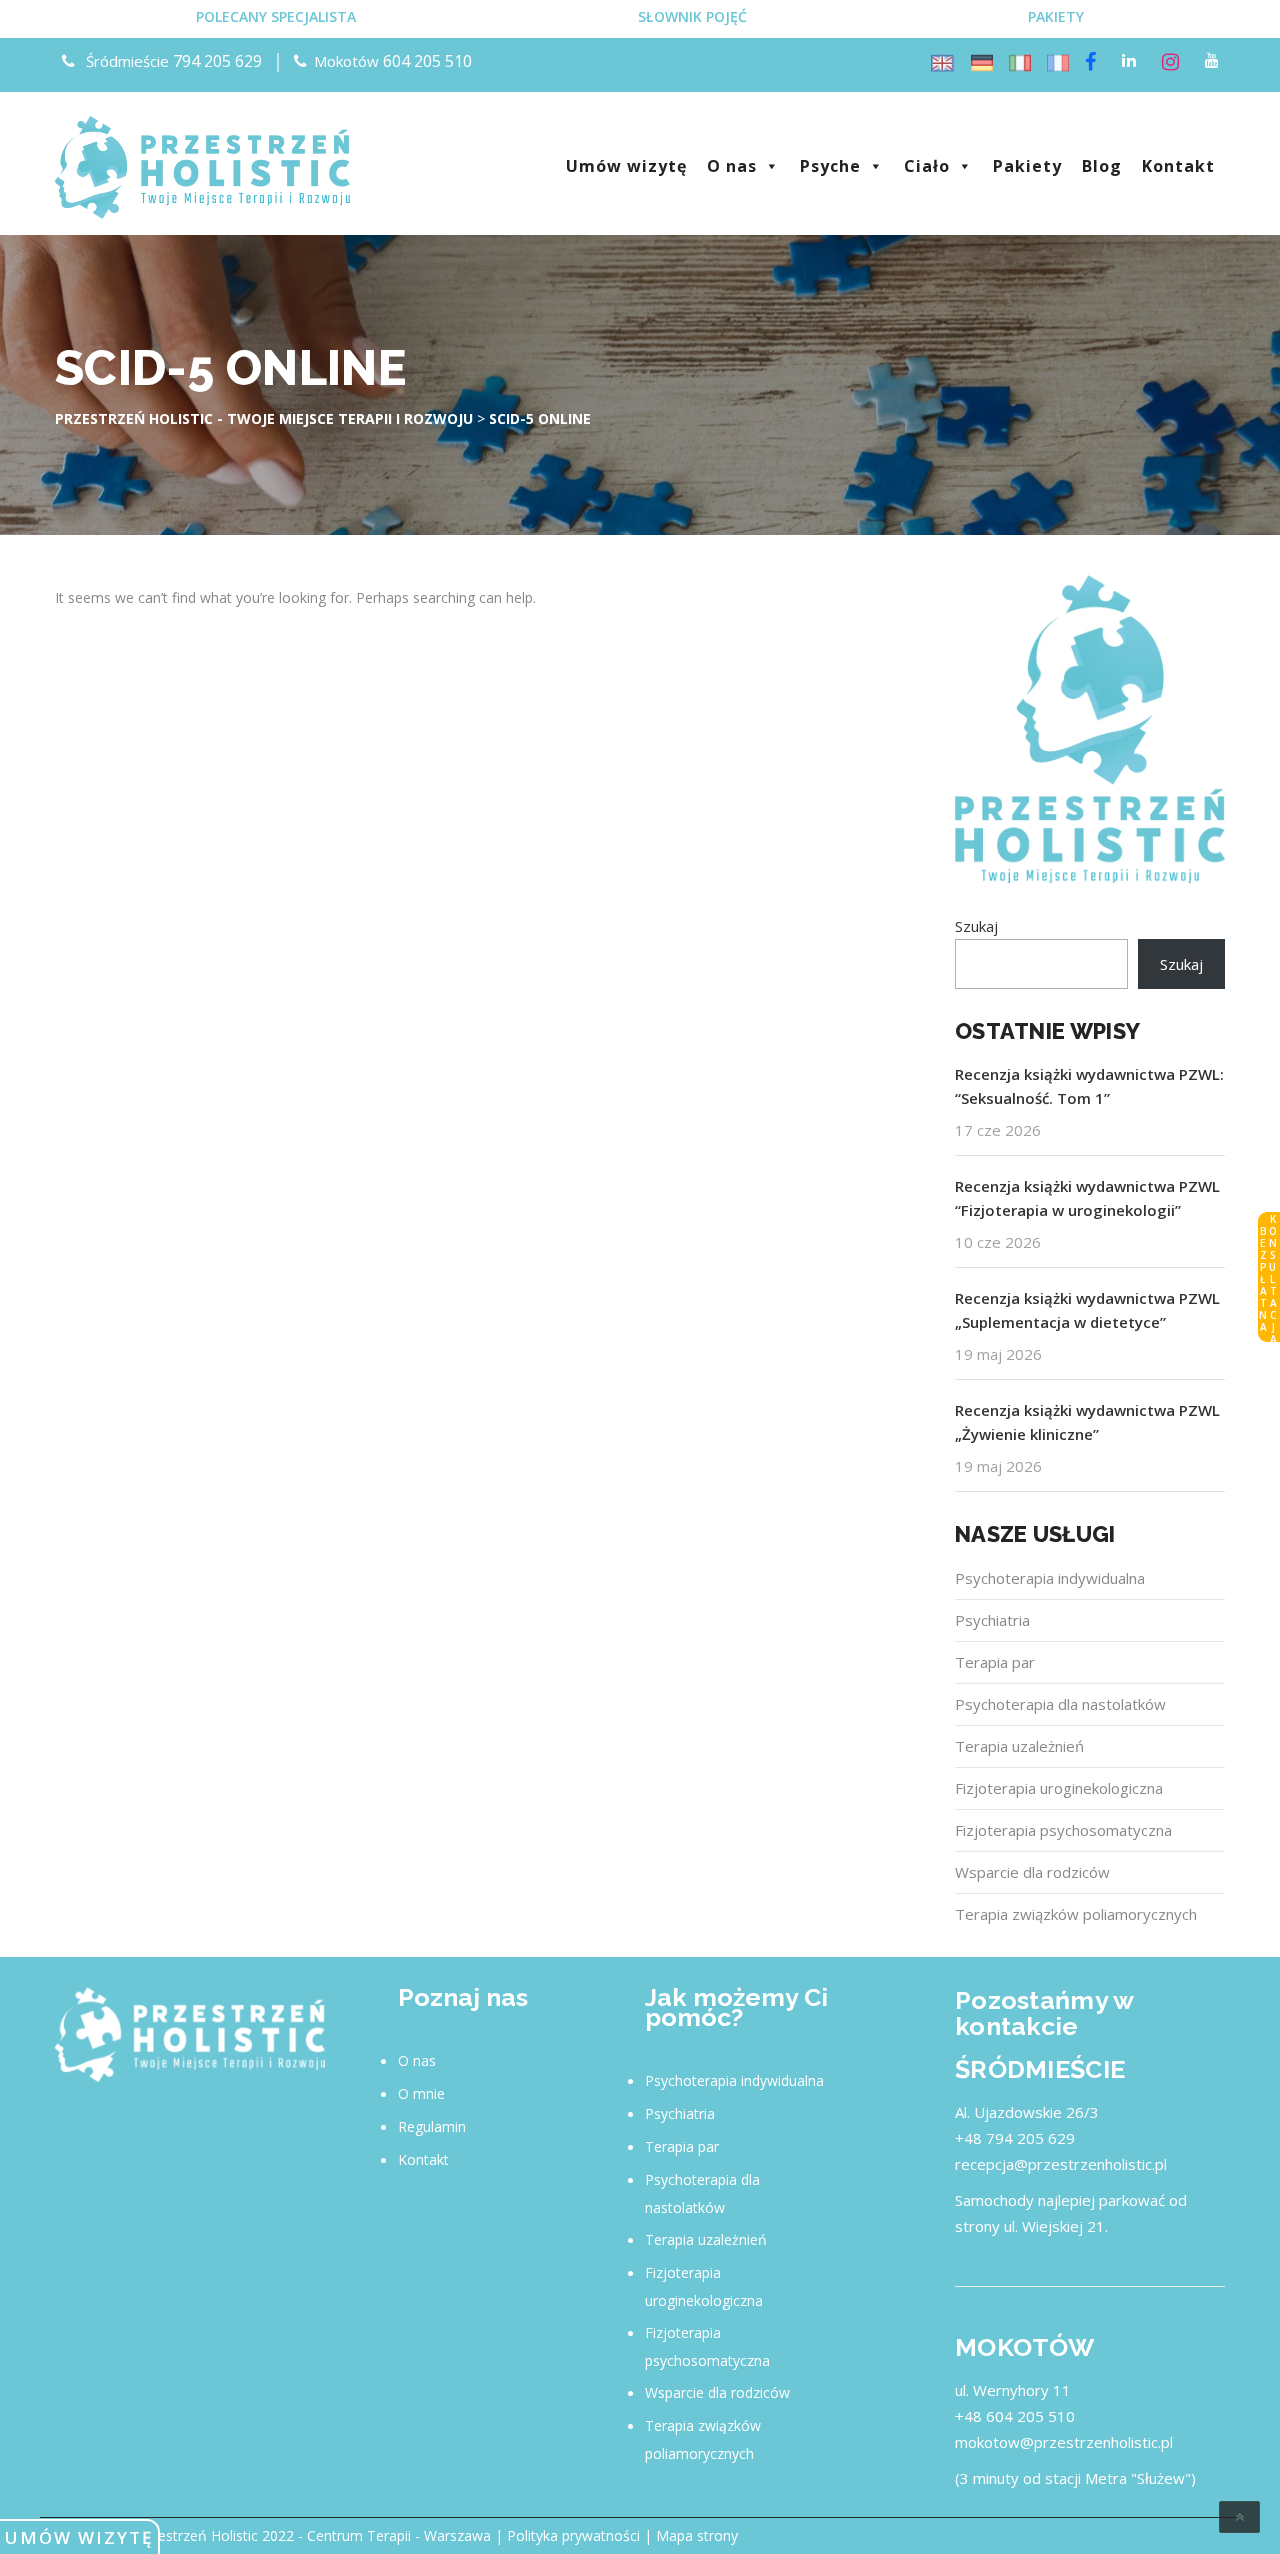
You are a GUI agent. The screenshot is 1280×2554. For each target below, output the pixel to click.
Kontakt (1178, 166)
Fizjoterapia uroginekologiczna (1059, 1788)
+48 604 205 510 (1015, 2416)
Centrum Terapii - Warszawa (399, 2535)
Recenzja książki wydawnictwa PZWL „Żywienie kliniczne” (1087, 1422)
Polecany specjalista (276, 16)
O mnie (421, 2093)
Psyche (830, 166)
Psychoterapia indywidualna (1050, 1578)
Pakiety (1056, 16)
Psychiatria (992, 1620)
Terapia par (995, 1662)
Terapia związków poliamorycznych (1076, 1914)
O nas (732, 166)
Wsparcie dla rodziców (1032, 1872)
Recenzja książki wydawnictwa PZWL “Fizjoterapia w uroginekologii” (1087, 1198)
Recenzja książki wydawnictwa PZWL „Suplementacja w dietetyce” (1087, 1310)
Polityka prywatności (573, 2535)
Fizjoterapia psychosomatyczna (1063, 1830)
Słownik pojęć (692, 16)
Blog (1102, 166)
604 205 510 (427, 61)
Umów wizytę (79, 2537)
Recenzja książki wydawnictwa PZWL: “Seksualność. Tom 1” (1089, 1086)
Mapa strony (697, 2535)
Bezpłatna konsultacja (1268, 1278)
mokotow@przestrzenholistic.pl (1064, 2442)
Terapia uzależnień (1019, 1746)
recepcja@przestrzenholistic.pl (1061, 2164)
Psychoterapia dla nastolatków (1060, 1704)
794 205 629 (217, 61)
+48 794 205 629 (1015, 2138)
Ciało (927, 166)
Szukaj (976, 926)
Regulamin (432, 2126)
